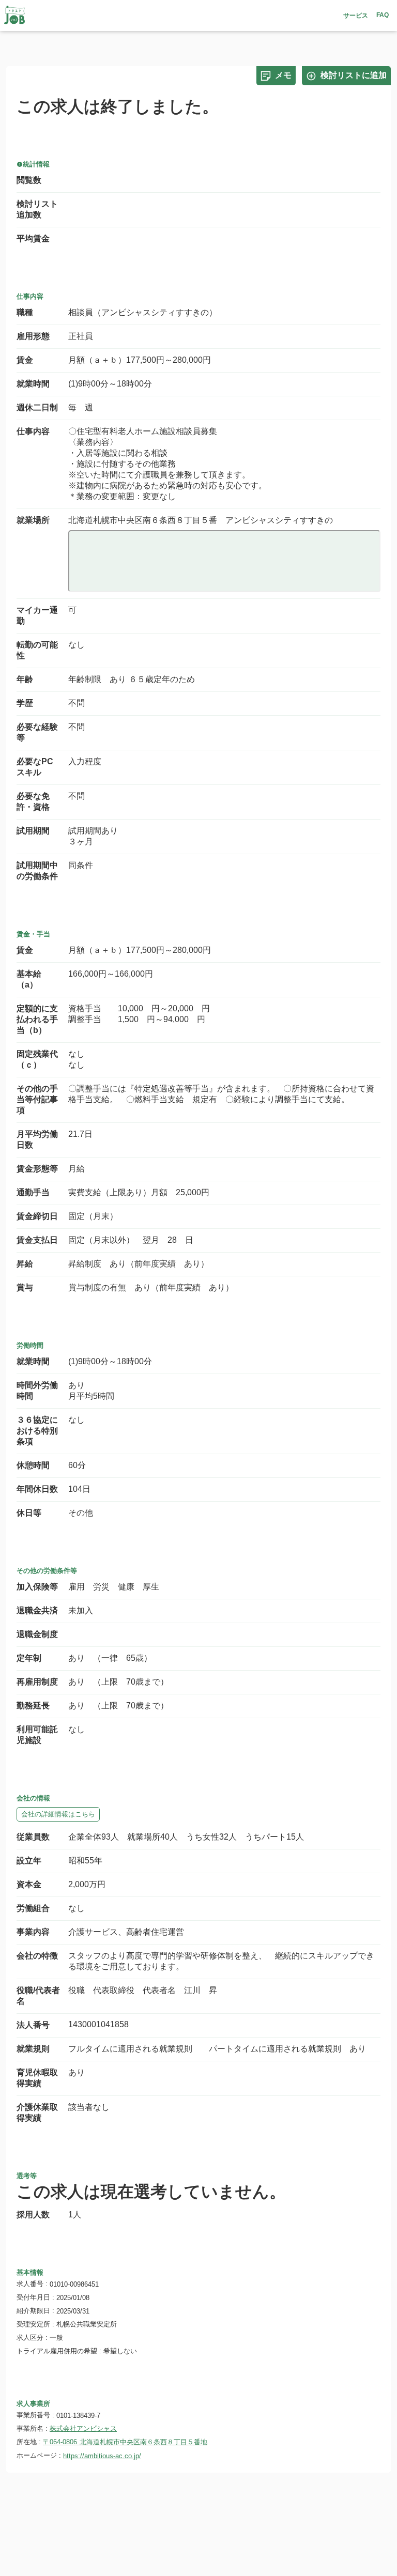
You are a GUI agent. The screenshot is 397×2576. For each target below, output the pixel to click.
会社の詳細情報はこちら (58, 1814)
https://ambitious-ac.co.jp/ (102, 2456)
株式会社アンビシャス (83, 2428)
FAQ (383, 15)
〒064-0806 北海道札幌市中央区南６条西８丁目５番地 (125, 2442)
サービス (356, 16)
